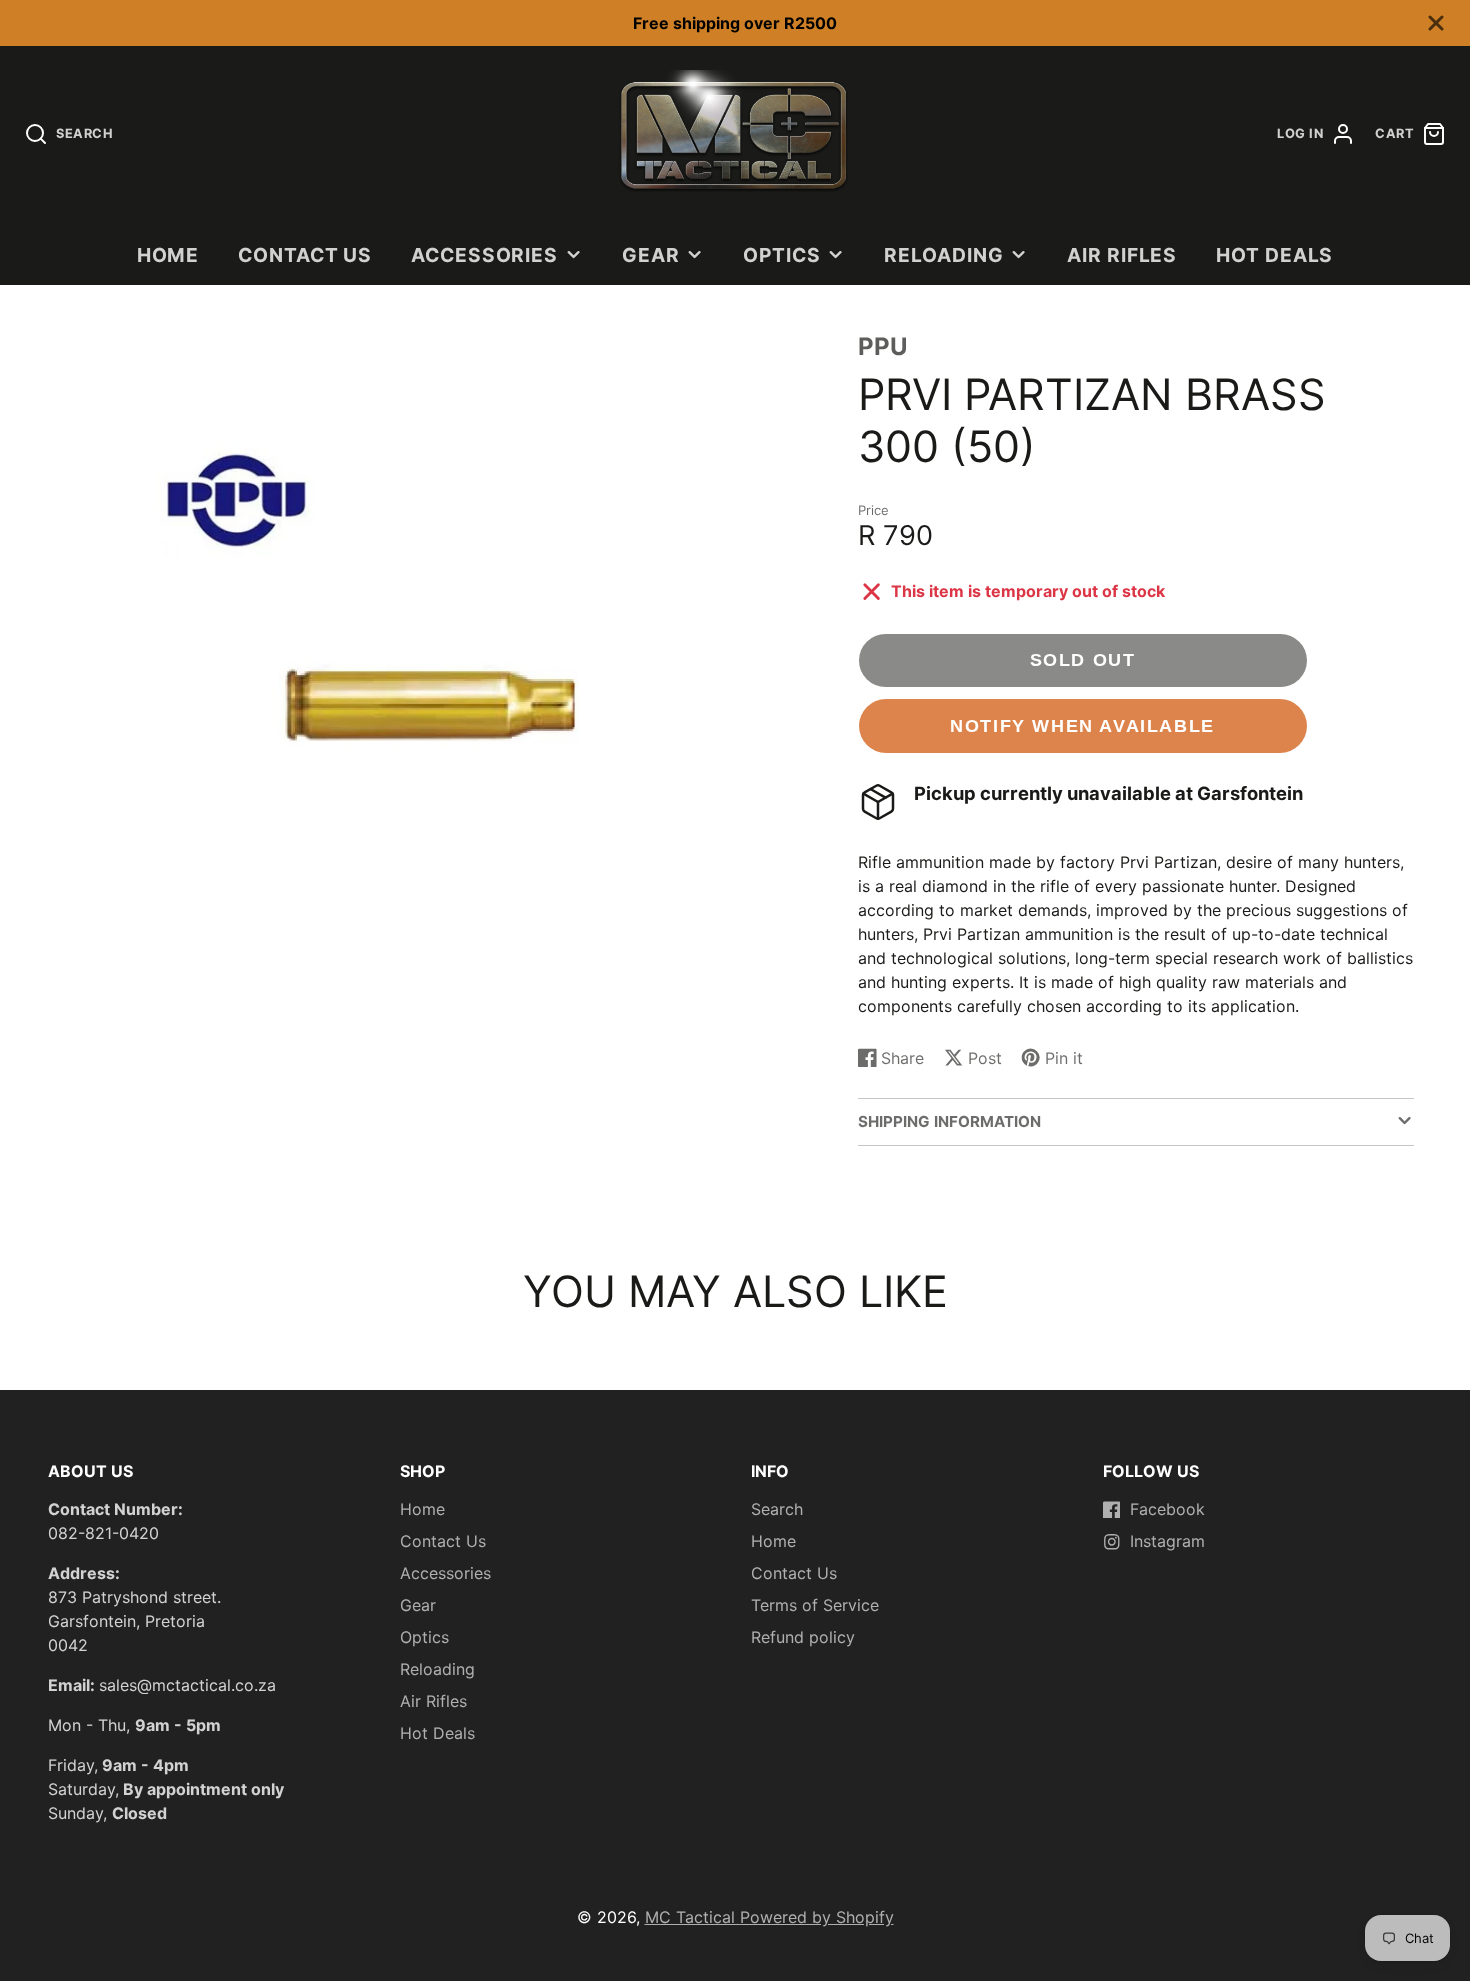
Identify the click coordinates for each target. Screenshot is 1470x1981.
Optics (782, 255)
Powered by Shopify (817, 1917)
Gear (651, 255)
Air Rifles (1122, 255)
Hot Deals (1275, 255)
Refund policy (803, 1637)
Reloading (944, 255)
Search (777, 1509)
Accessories (485, 255)
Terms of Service (815, 1605)
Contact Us (305, 255)
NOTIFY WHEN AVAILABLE (1082, 725)
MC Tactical (692, 1917)
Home (168, 255)
